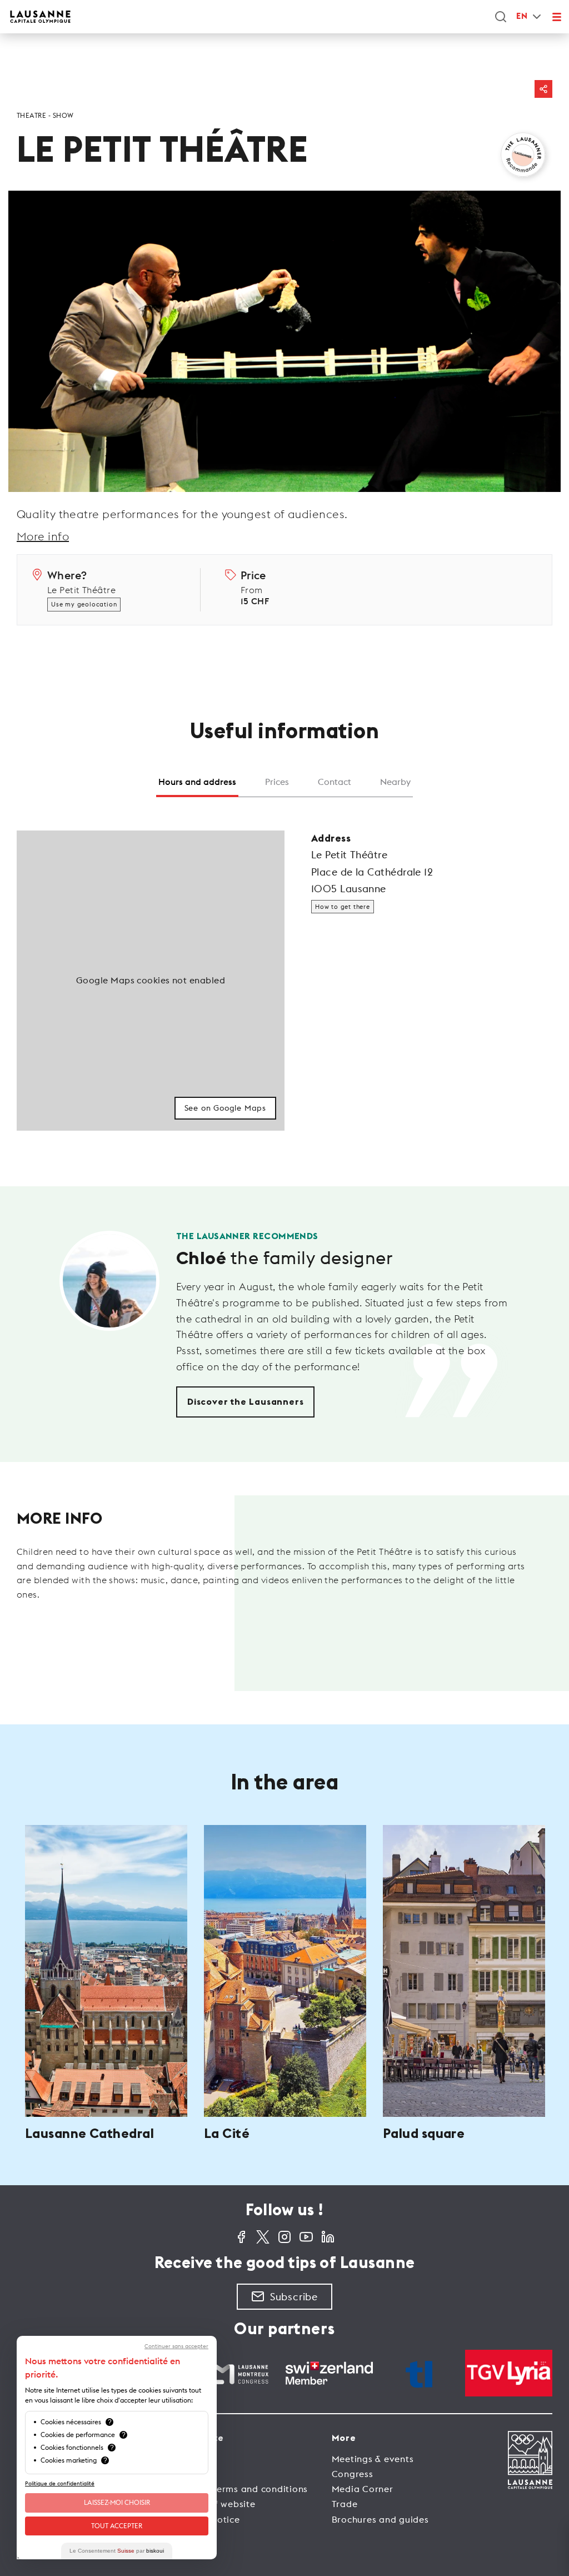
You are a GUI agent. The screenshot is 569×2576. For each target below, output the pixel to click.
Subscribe (294, 2297)
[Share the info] (543, 89)
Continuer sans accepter (176, 2346)
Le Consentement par (117, 2551)
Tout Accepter (117, 2526)
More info (43, 536)
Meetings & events (373, 2459)
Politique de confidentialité (60, 2483)
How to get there (343, 907)
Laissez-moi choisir (117, 2502)
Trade (345, 2504)
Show (63, 115)
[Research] (501, 17)
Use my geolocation (84, 604)
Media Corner (363, 2489)
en (522, 16)
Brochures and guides (380, 2519)
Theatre (31, 115)
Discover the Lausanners (245, 1402)
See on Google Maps (225, 1108)
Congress (353, 2474)
